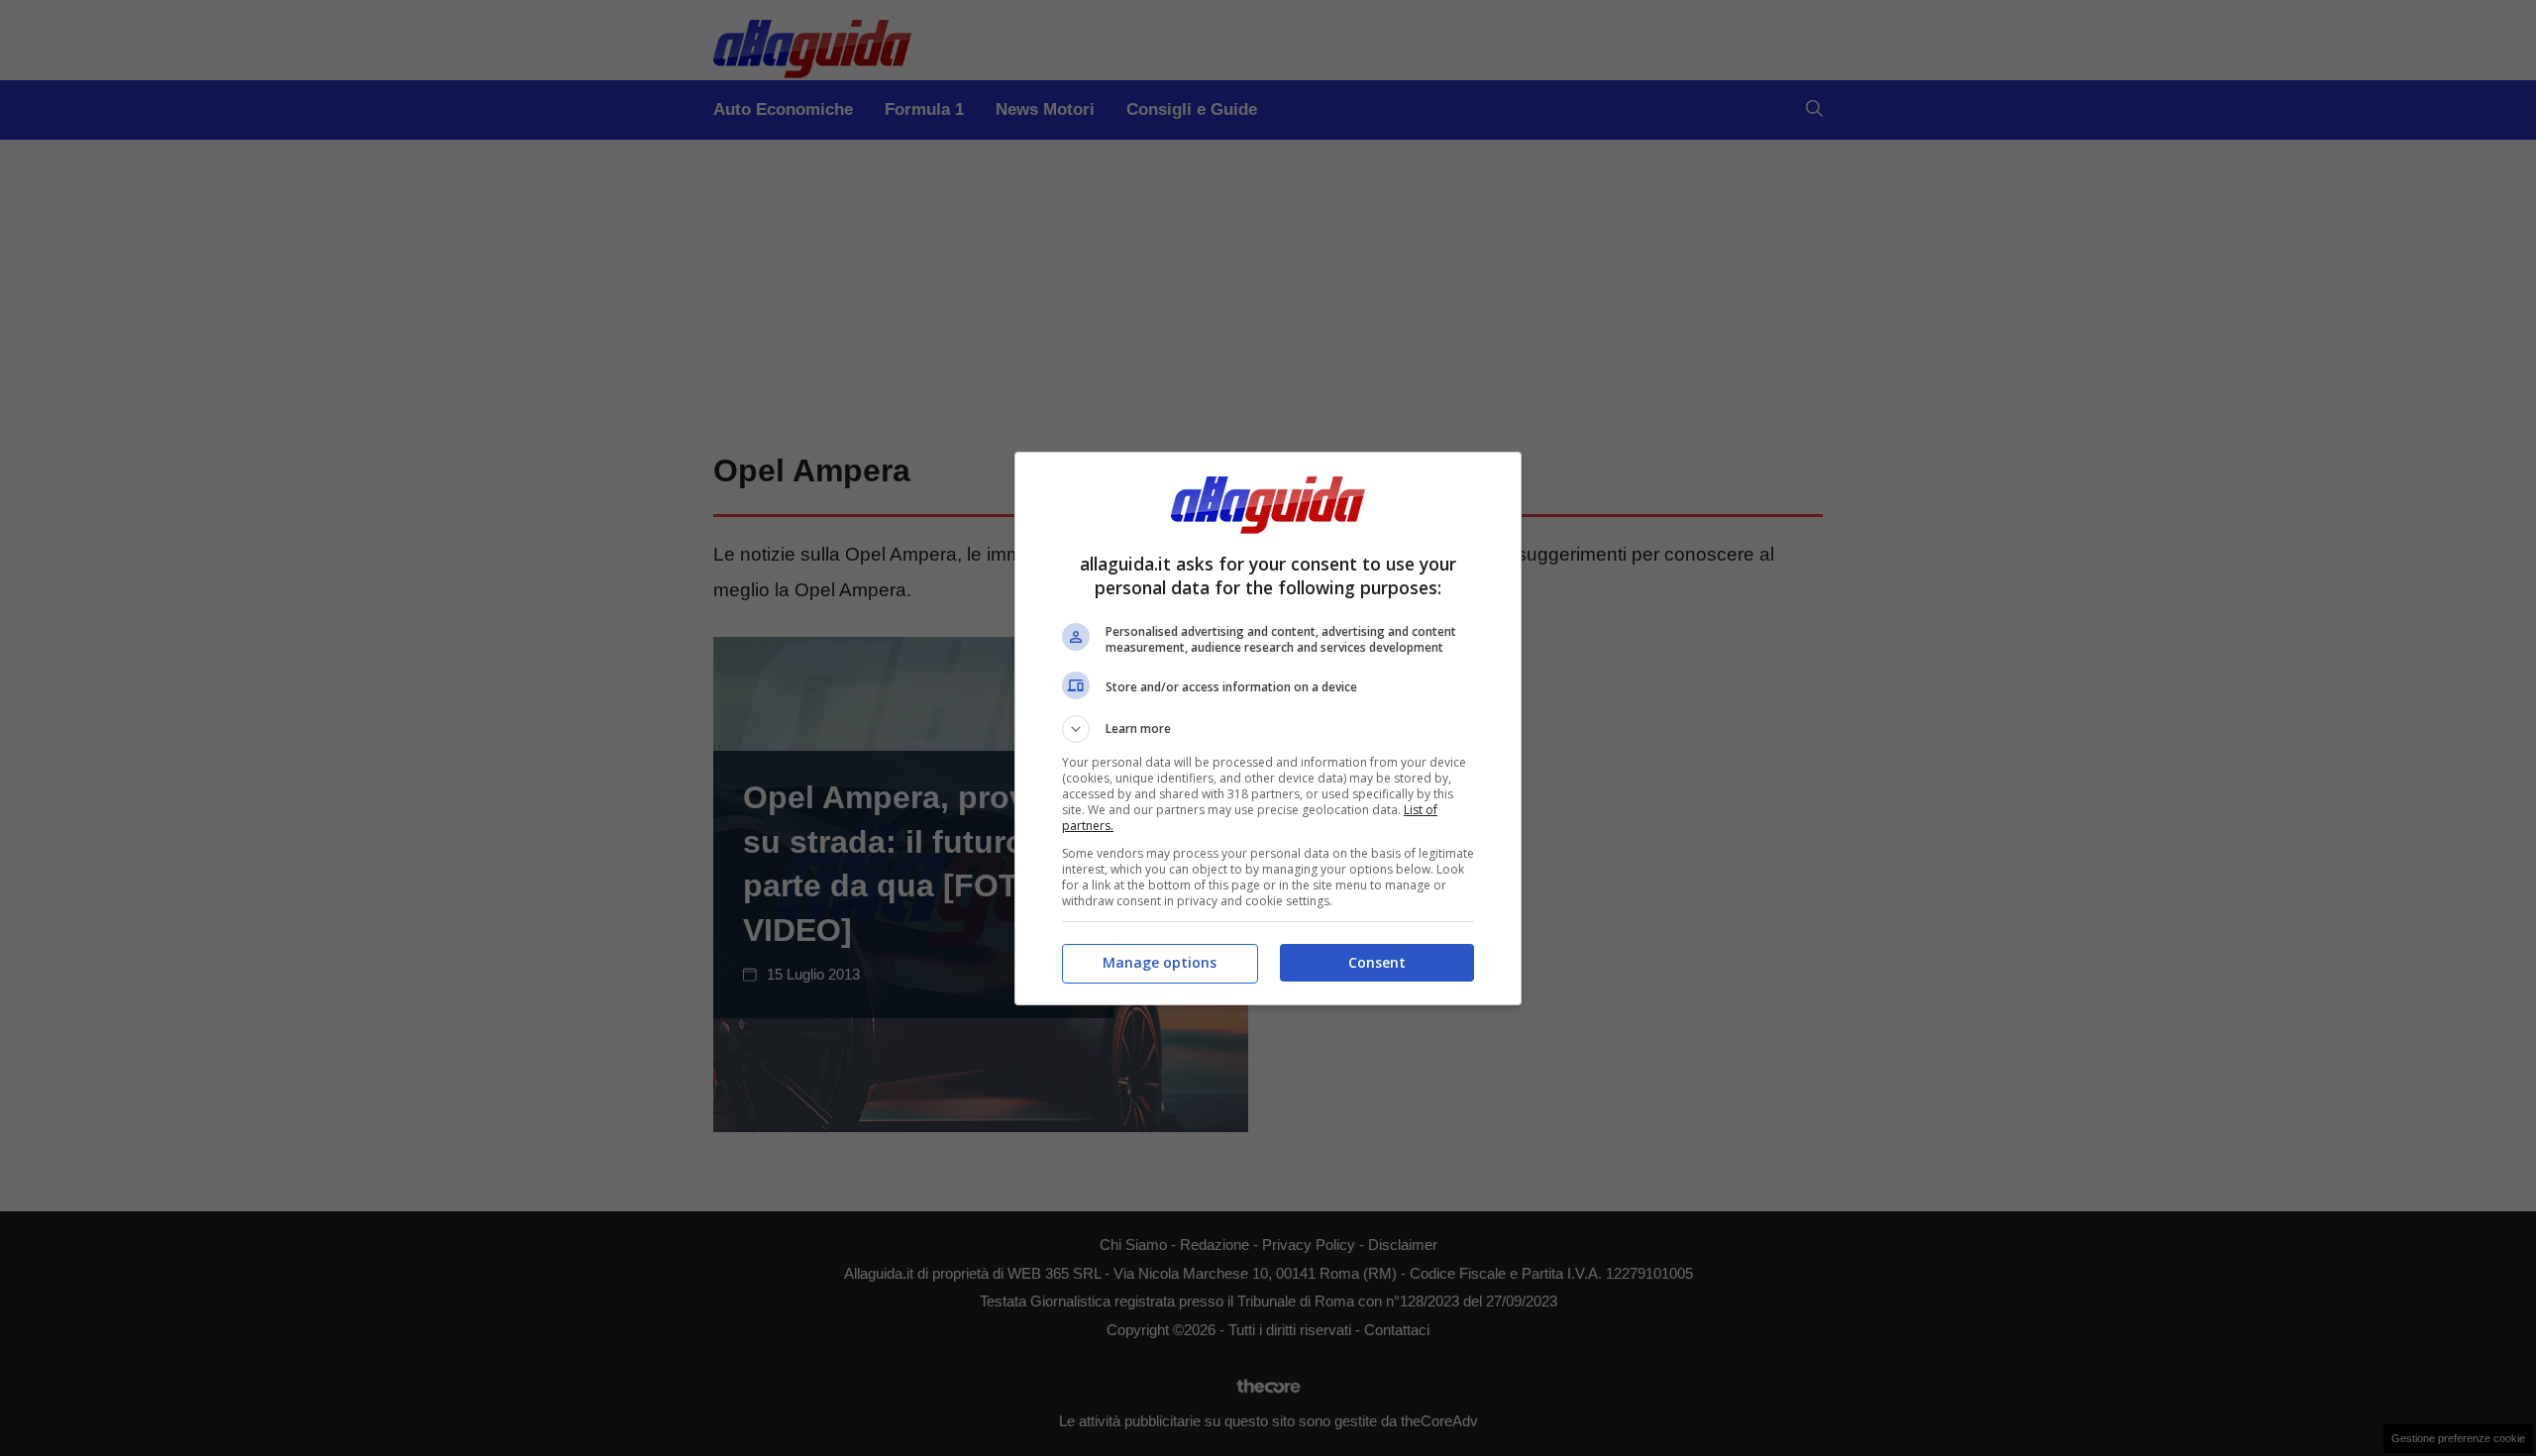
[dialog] (1268, 728)
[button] (1268, 729)
